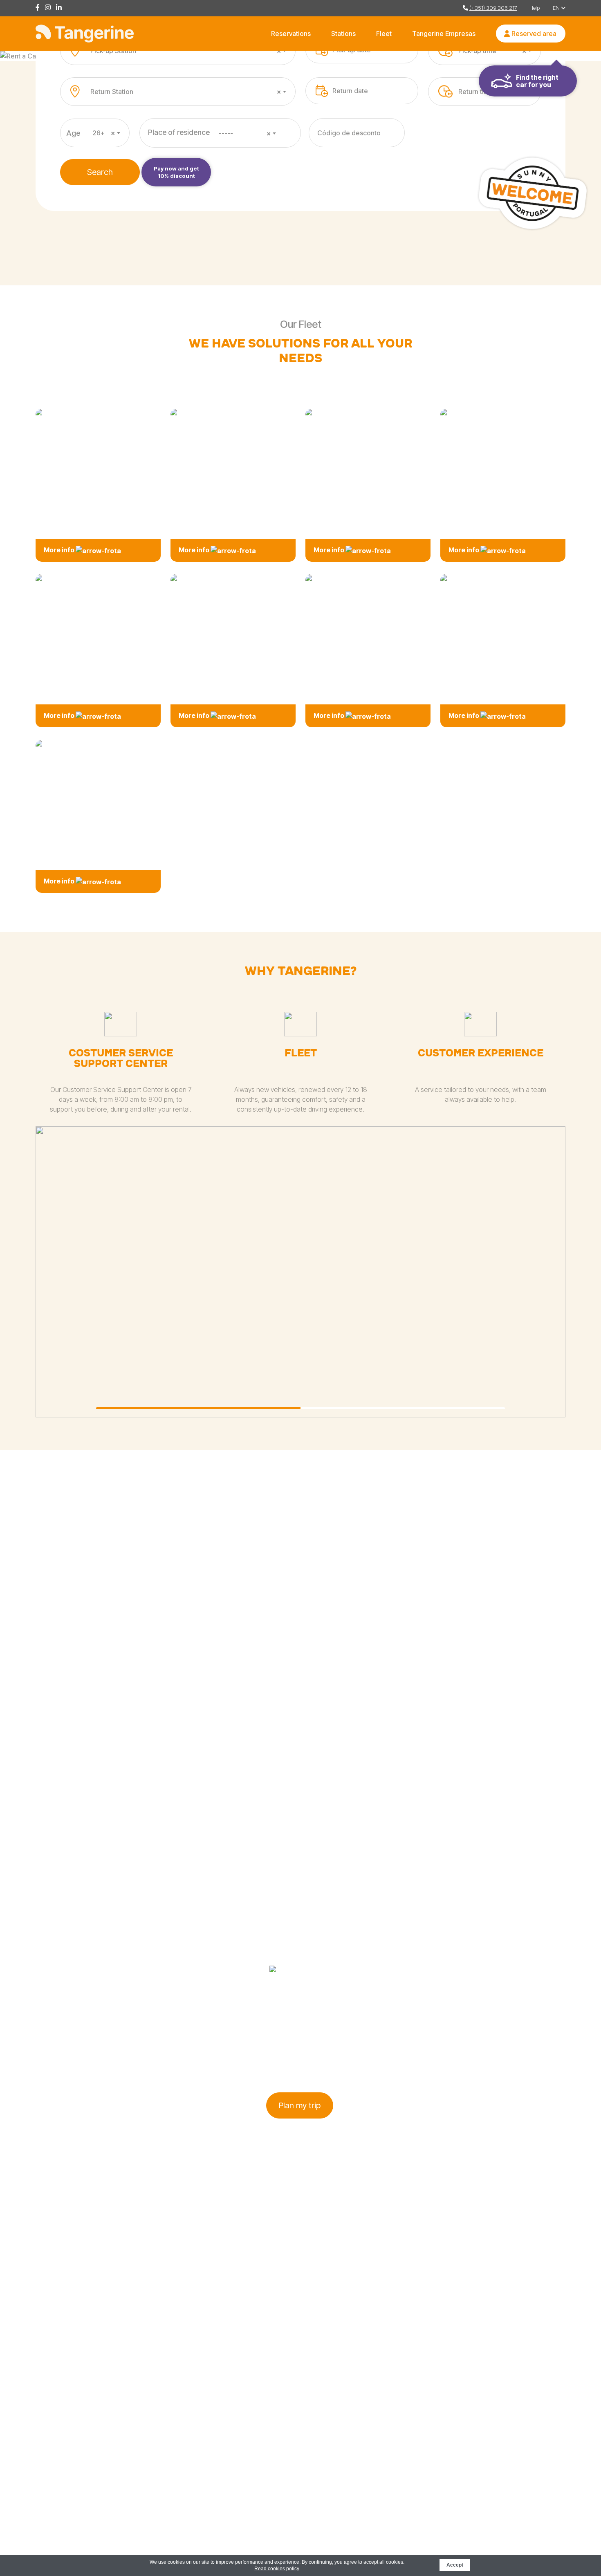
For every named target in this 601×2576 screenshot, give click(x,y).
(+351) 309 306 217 (493, 8)
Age (73, 133)
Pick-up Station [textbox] (186, 51)
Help (535, 8)
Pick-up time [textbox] (492, 51)
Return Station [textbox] (186, 92)
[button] (198, 1408)
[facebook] (40, 8)
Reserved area (533, 34)
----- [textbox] (245, 133)
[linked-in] (61, 8)
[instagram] (50, 8)
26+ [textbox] (104, 133)
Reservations (291, 34)
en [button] (557, 8)
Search (100, 172)
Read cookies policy (277, 2569)
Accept (455, 2565)
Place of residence (179, 132)
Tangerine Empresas (444, 34)
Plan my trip (300, 2105)
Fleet (384, 34)
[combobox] (188, 51)
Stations (343, 34)
